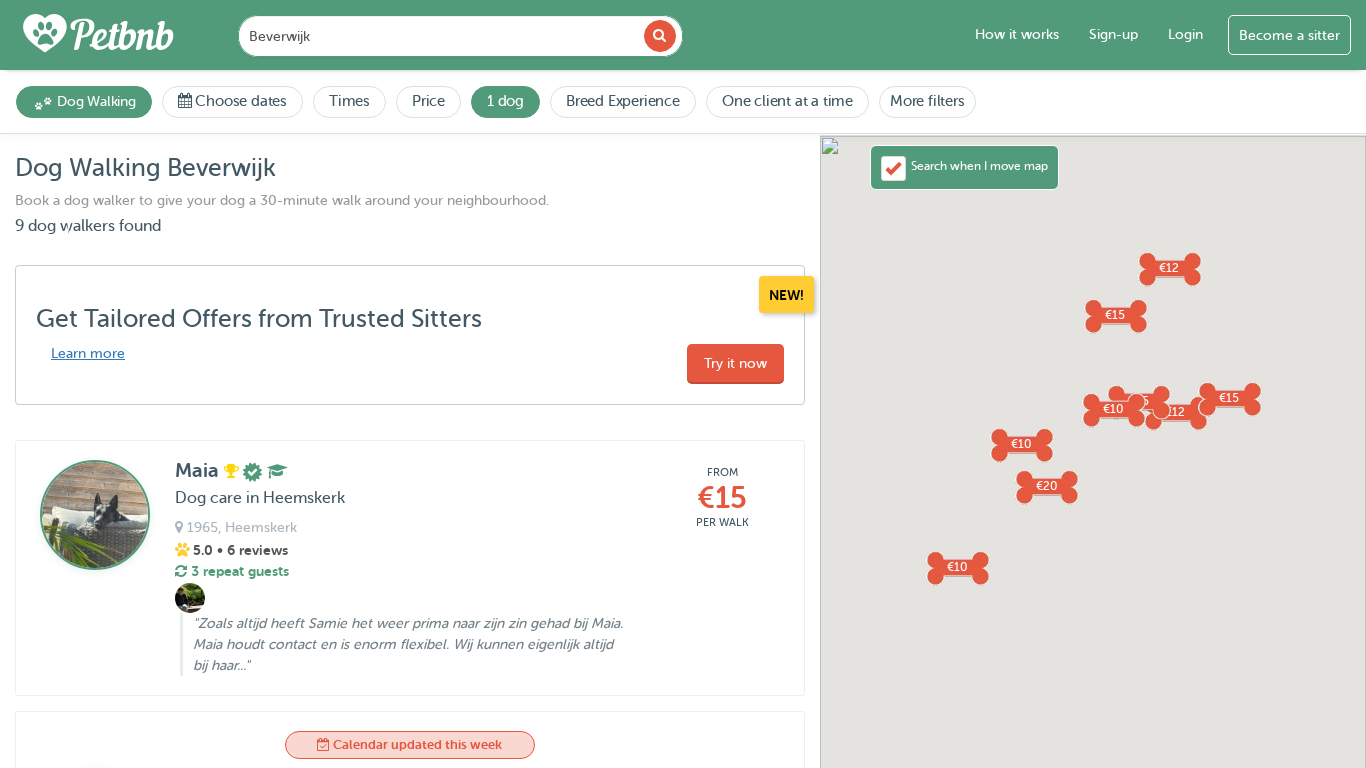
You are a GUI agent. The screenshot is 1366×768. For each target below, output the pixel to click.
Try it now (735, 363)
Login (1185, 34)
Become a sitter (1289, 35)
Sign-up (1113, 34)
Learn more (88, 353)
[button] (1115, 315)
